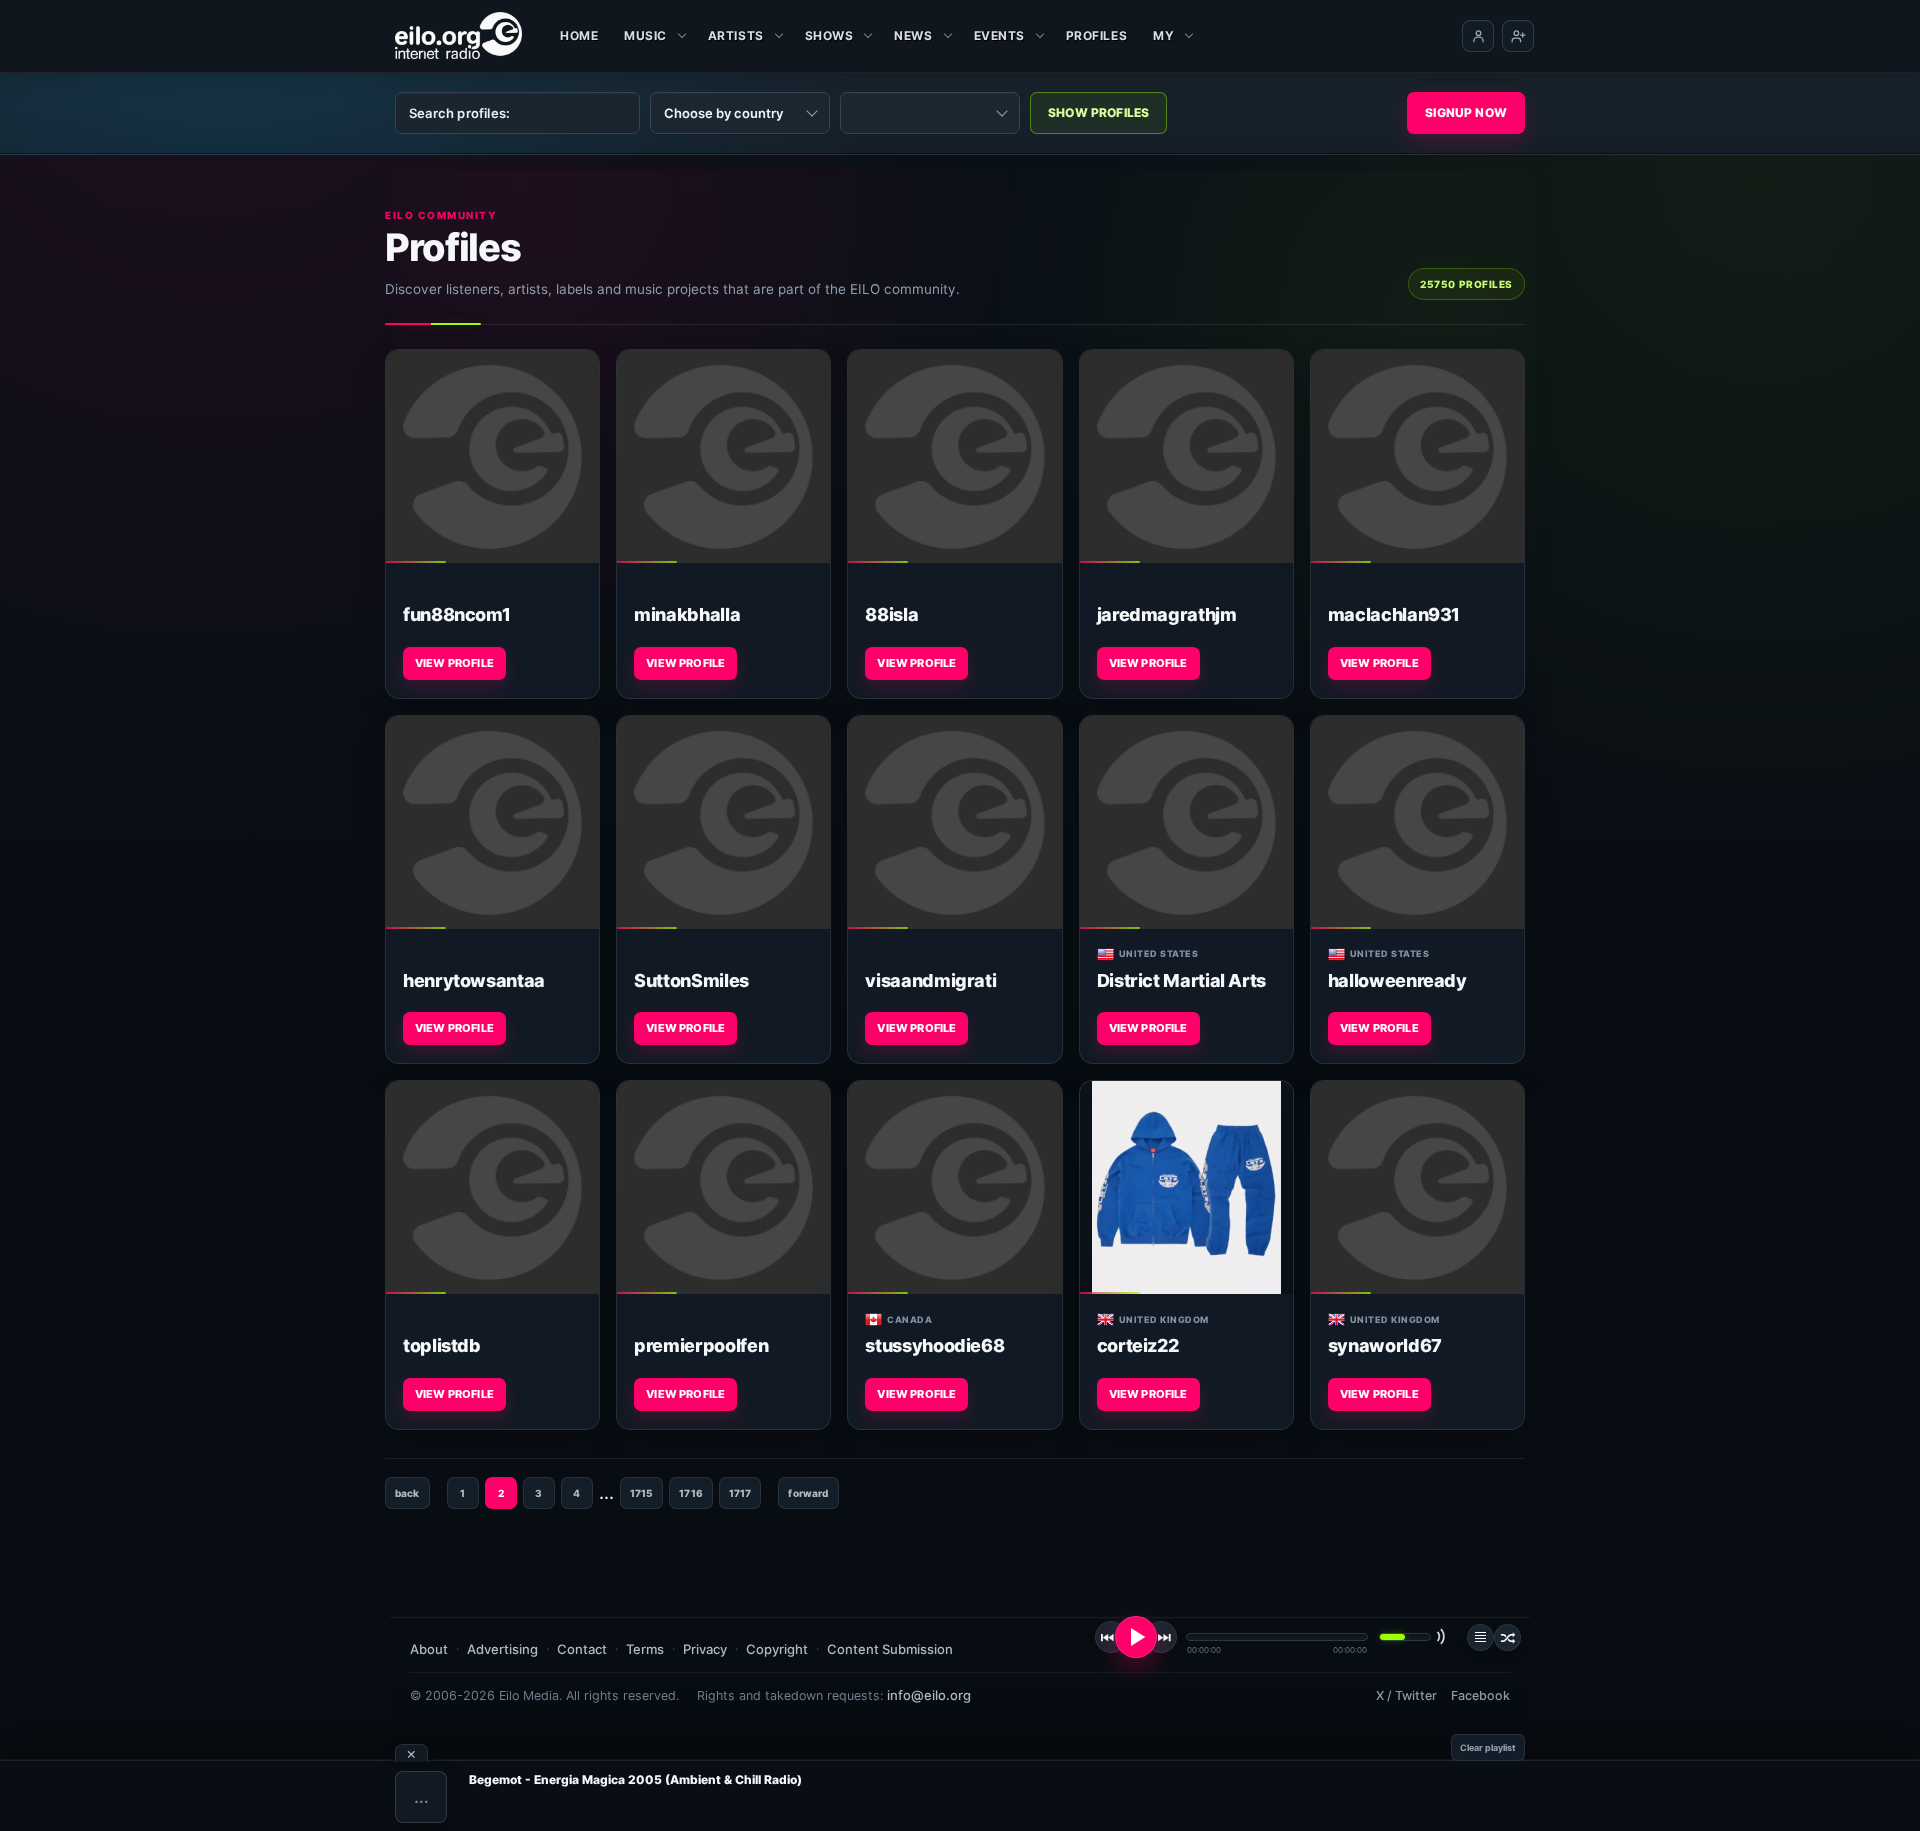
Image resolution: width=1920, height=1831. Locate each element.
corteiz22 (1138, 1345)
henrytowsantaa (474, 980)
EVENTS (999, 35)
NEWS (913, 35)
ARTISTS (736, 35)
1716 (691, 1493)
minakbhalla (687, 614)
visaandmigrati (930, 980)
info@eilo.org (929, 1695)
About (429, 1649)
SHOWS (829, 35)
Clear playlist (1488, 1747)
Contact (582, 1649)
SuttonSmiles (691, 980)
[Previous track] (1111, 1637)
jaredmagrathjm (1167, 614)
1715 (642, 1493)
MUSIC (645, 35)
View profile (454, 663)
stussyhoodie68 (934, 1345)
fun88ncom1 (456, 614)
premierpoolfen (701, 1345)
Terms (645, 1649)
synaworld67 (1385, 1345)
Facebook (1480, 1695)
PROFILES (1096, 35)
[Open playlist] (1480, 1637)
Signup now (1466, 112)
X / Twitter (1406, 1695)
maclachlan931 (1394, 614)
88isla (891, 614)
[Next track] (1161, 1637)
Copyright (777, 1649)
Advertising (502, 1649)
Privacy (705, 1649)
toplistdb (442, 1345)
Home (579, 35)
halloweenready (1397, 980)
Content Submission (890, 1649)
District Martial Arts (1181, 980)
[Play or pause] (1136, 1637)
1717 (740, 1493)
